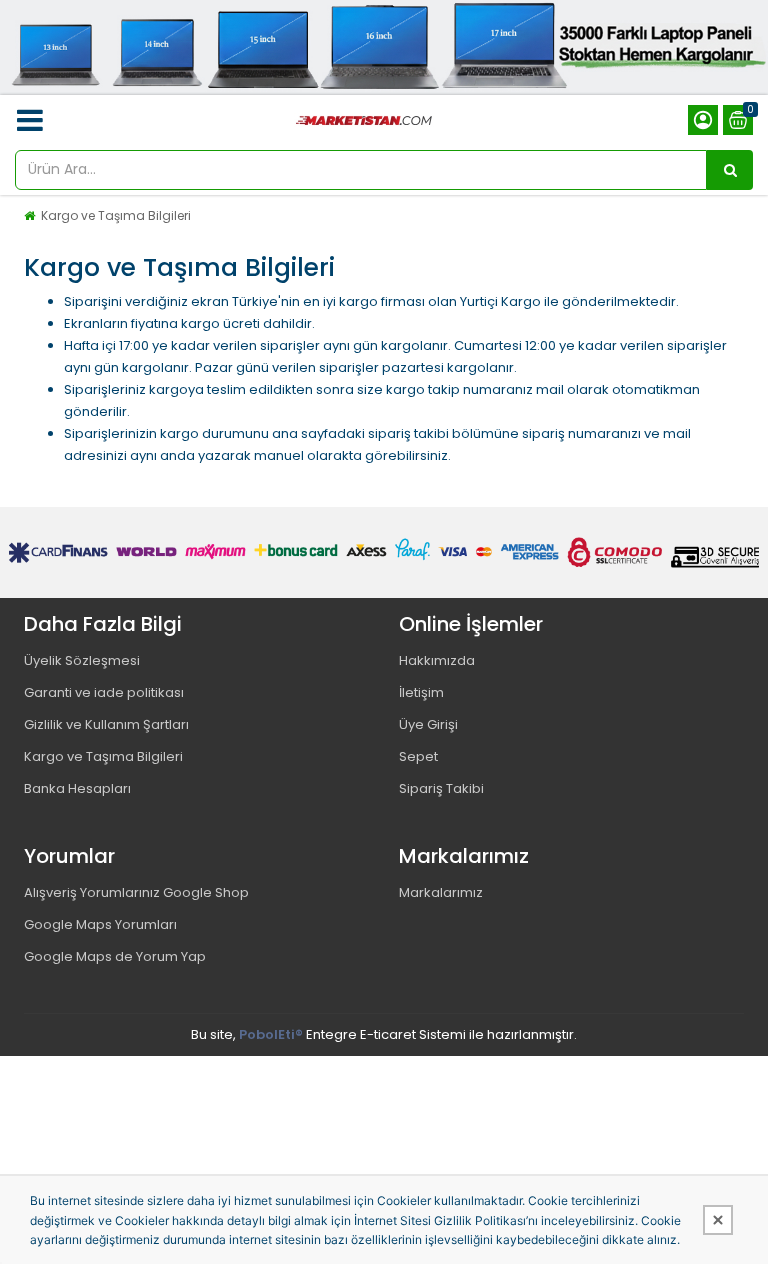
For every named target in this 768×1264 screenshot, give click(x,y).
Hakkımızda (437, 660)
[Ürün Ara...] (730, 170)
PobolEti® (271, 1034)
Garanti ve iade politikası (104, 692)
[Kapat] (718, 1220)
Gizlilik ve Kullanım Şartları (106, 724)
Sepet (418, 756)
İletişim (421, 692)
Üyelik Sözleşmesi (82, 660)
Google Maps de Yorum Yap (115, 956)
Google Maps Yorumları (100, 924)
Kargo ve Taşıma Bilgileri (116, 215)
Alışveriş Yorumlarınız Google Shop (136, 892)
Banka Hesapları (77, 788)
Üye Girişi (428, 724)
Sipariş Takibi (441, 788)
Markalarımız (441, 892)
